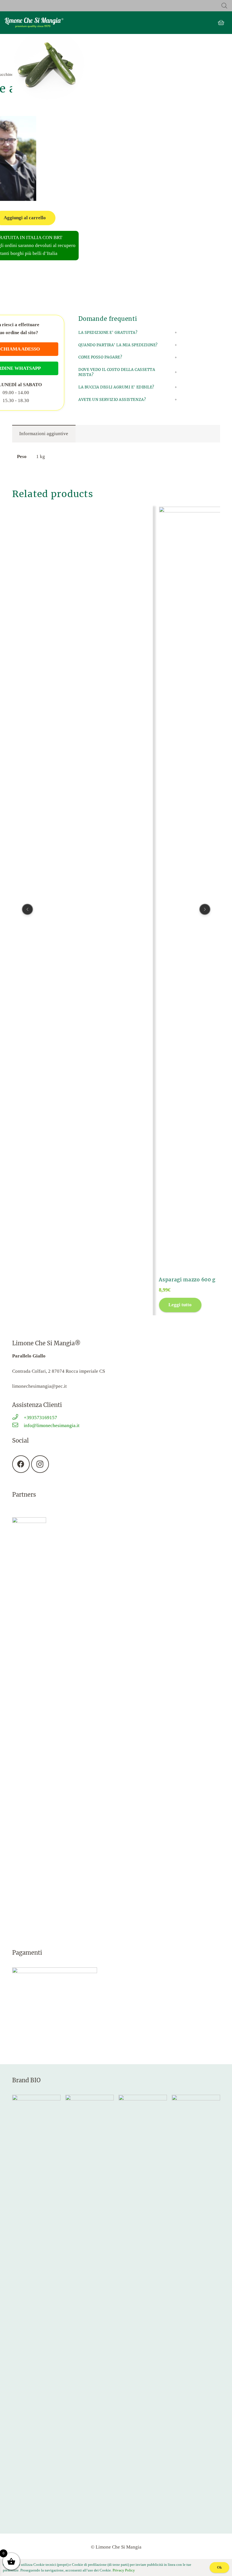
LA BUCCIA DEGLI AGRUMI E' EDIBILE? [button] (116, 387)
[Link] (34, 23)
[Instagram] (40, 1464)
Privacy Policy (124, 2570)
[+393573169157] (18, 1418)
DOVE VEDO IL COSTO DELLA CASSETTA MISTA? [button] (117, 372)
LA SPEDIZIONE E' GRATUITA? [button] (108, 333)
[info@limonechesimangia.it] (18, 1426)
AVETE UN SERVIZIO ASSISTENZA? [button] (112, 400)
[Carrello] (221, 23)
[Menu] (116, 23)
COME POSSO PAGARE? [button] (100, 357)
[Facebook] (21, 1464)
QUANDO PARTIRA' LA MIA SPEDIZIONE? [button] (118, 345)
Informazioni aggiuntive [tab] (44, 434)
